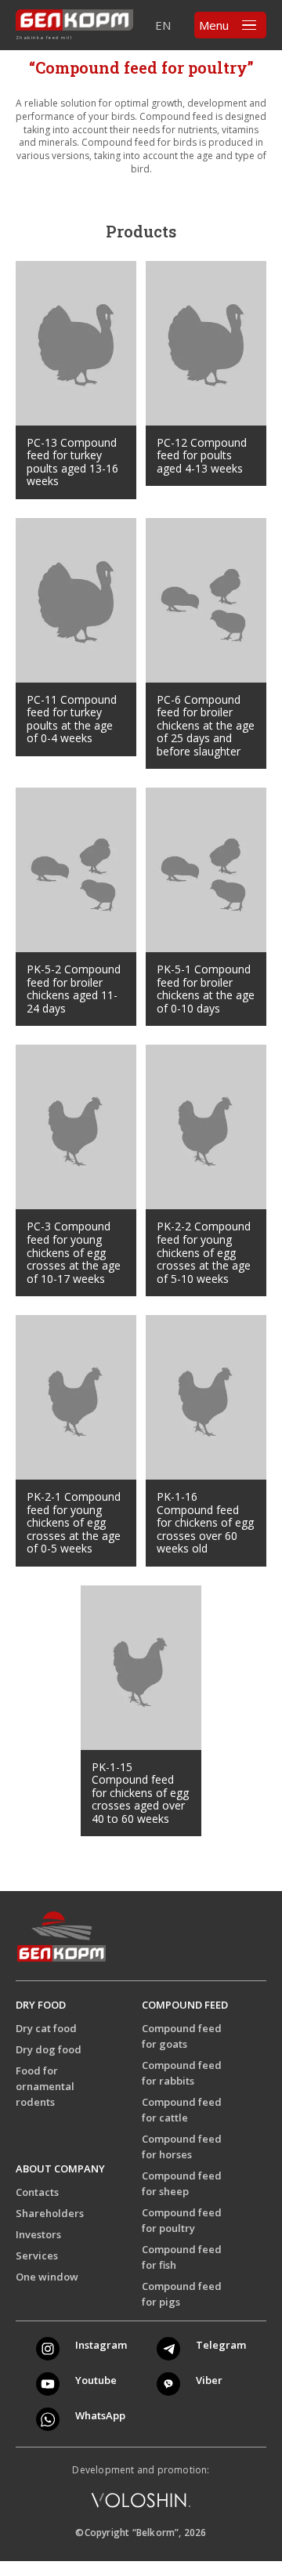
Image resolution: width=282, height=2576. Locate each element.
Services (37, 2255)
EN (163, 25)
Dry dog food (49, 2049)
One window (47, 2277)
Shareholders (50, 2213)
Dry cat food (46, 2028)
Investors (38, 2234)
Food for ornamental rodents (45, 2086)
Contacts (37, 2192)
